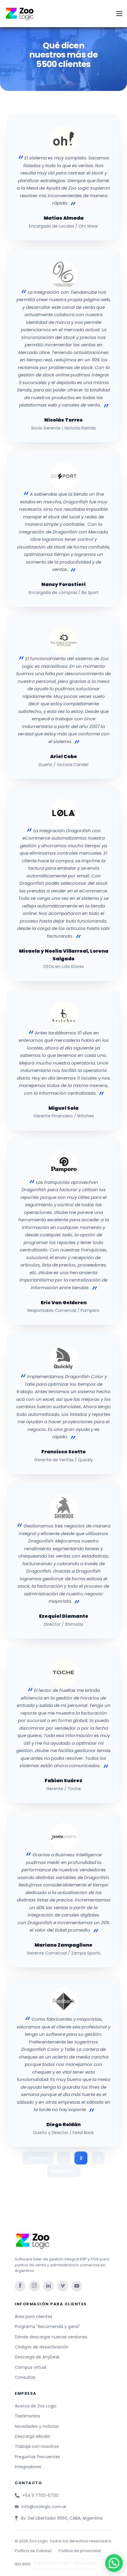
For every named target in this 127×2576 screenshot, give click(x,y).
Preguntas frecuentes (37, 2457)
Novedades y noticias (37, 2426)
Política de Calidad (33, 2551)
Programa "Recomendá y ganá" (47, 2327)
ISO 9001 (23, 2564)
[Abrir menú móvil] (119, 14)
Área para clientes (34, 2317)
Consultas (25, 2377)
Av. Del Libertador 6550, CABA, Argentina (62, 2518)
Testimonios (27, 2416)
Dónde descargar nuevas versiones (51, 2337)
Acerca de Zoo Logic (36, 2406)
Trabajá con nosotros (37, 2446)
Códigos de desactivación (42, 2347)
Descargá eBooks (32, 2436)
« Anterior (38, 2158)
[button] (114, 2563)
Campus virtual (31, 2367)
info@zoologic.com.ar (44, 2507)
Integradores (28, 2467)
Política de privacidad (80, 2551)
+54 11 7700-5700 (40, 2495)
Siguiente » (64, 2171)
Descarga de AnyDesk (37, 2357)
